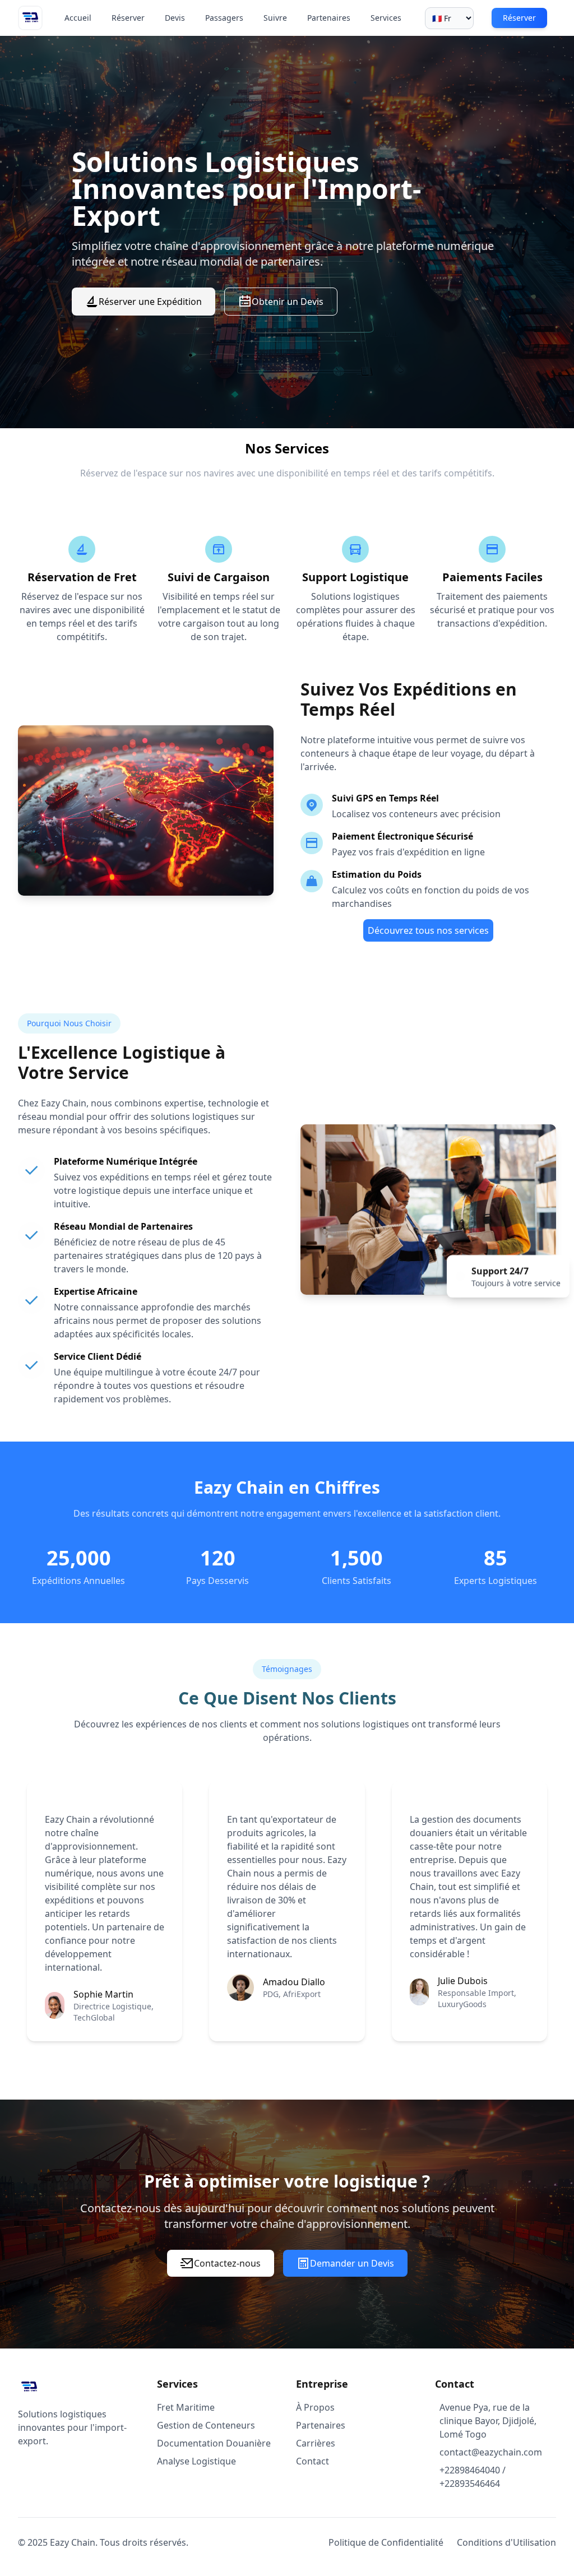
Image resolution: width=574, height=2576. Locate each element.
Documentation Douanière (214, 2443)
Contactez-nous (227, 2263)
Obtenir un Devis (288, 302)
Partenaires (321, 2425)
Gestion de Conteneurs (206, 2425)
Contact (313, 2461)
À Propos (315, 2407)
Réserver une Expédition (150, 302)
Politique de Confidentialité (386, 2542)
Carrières (316, 2443)
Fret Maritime (186, 2407)
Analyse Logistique (196, 2461)
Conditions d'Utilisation (506, 2542)
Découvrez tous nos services (428, 930)
